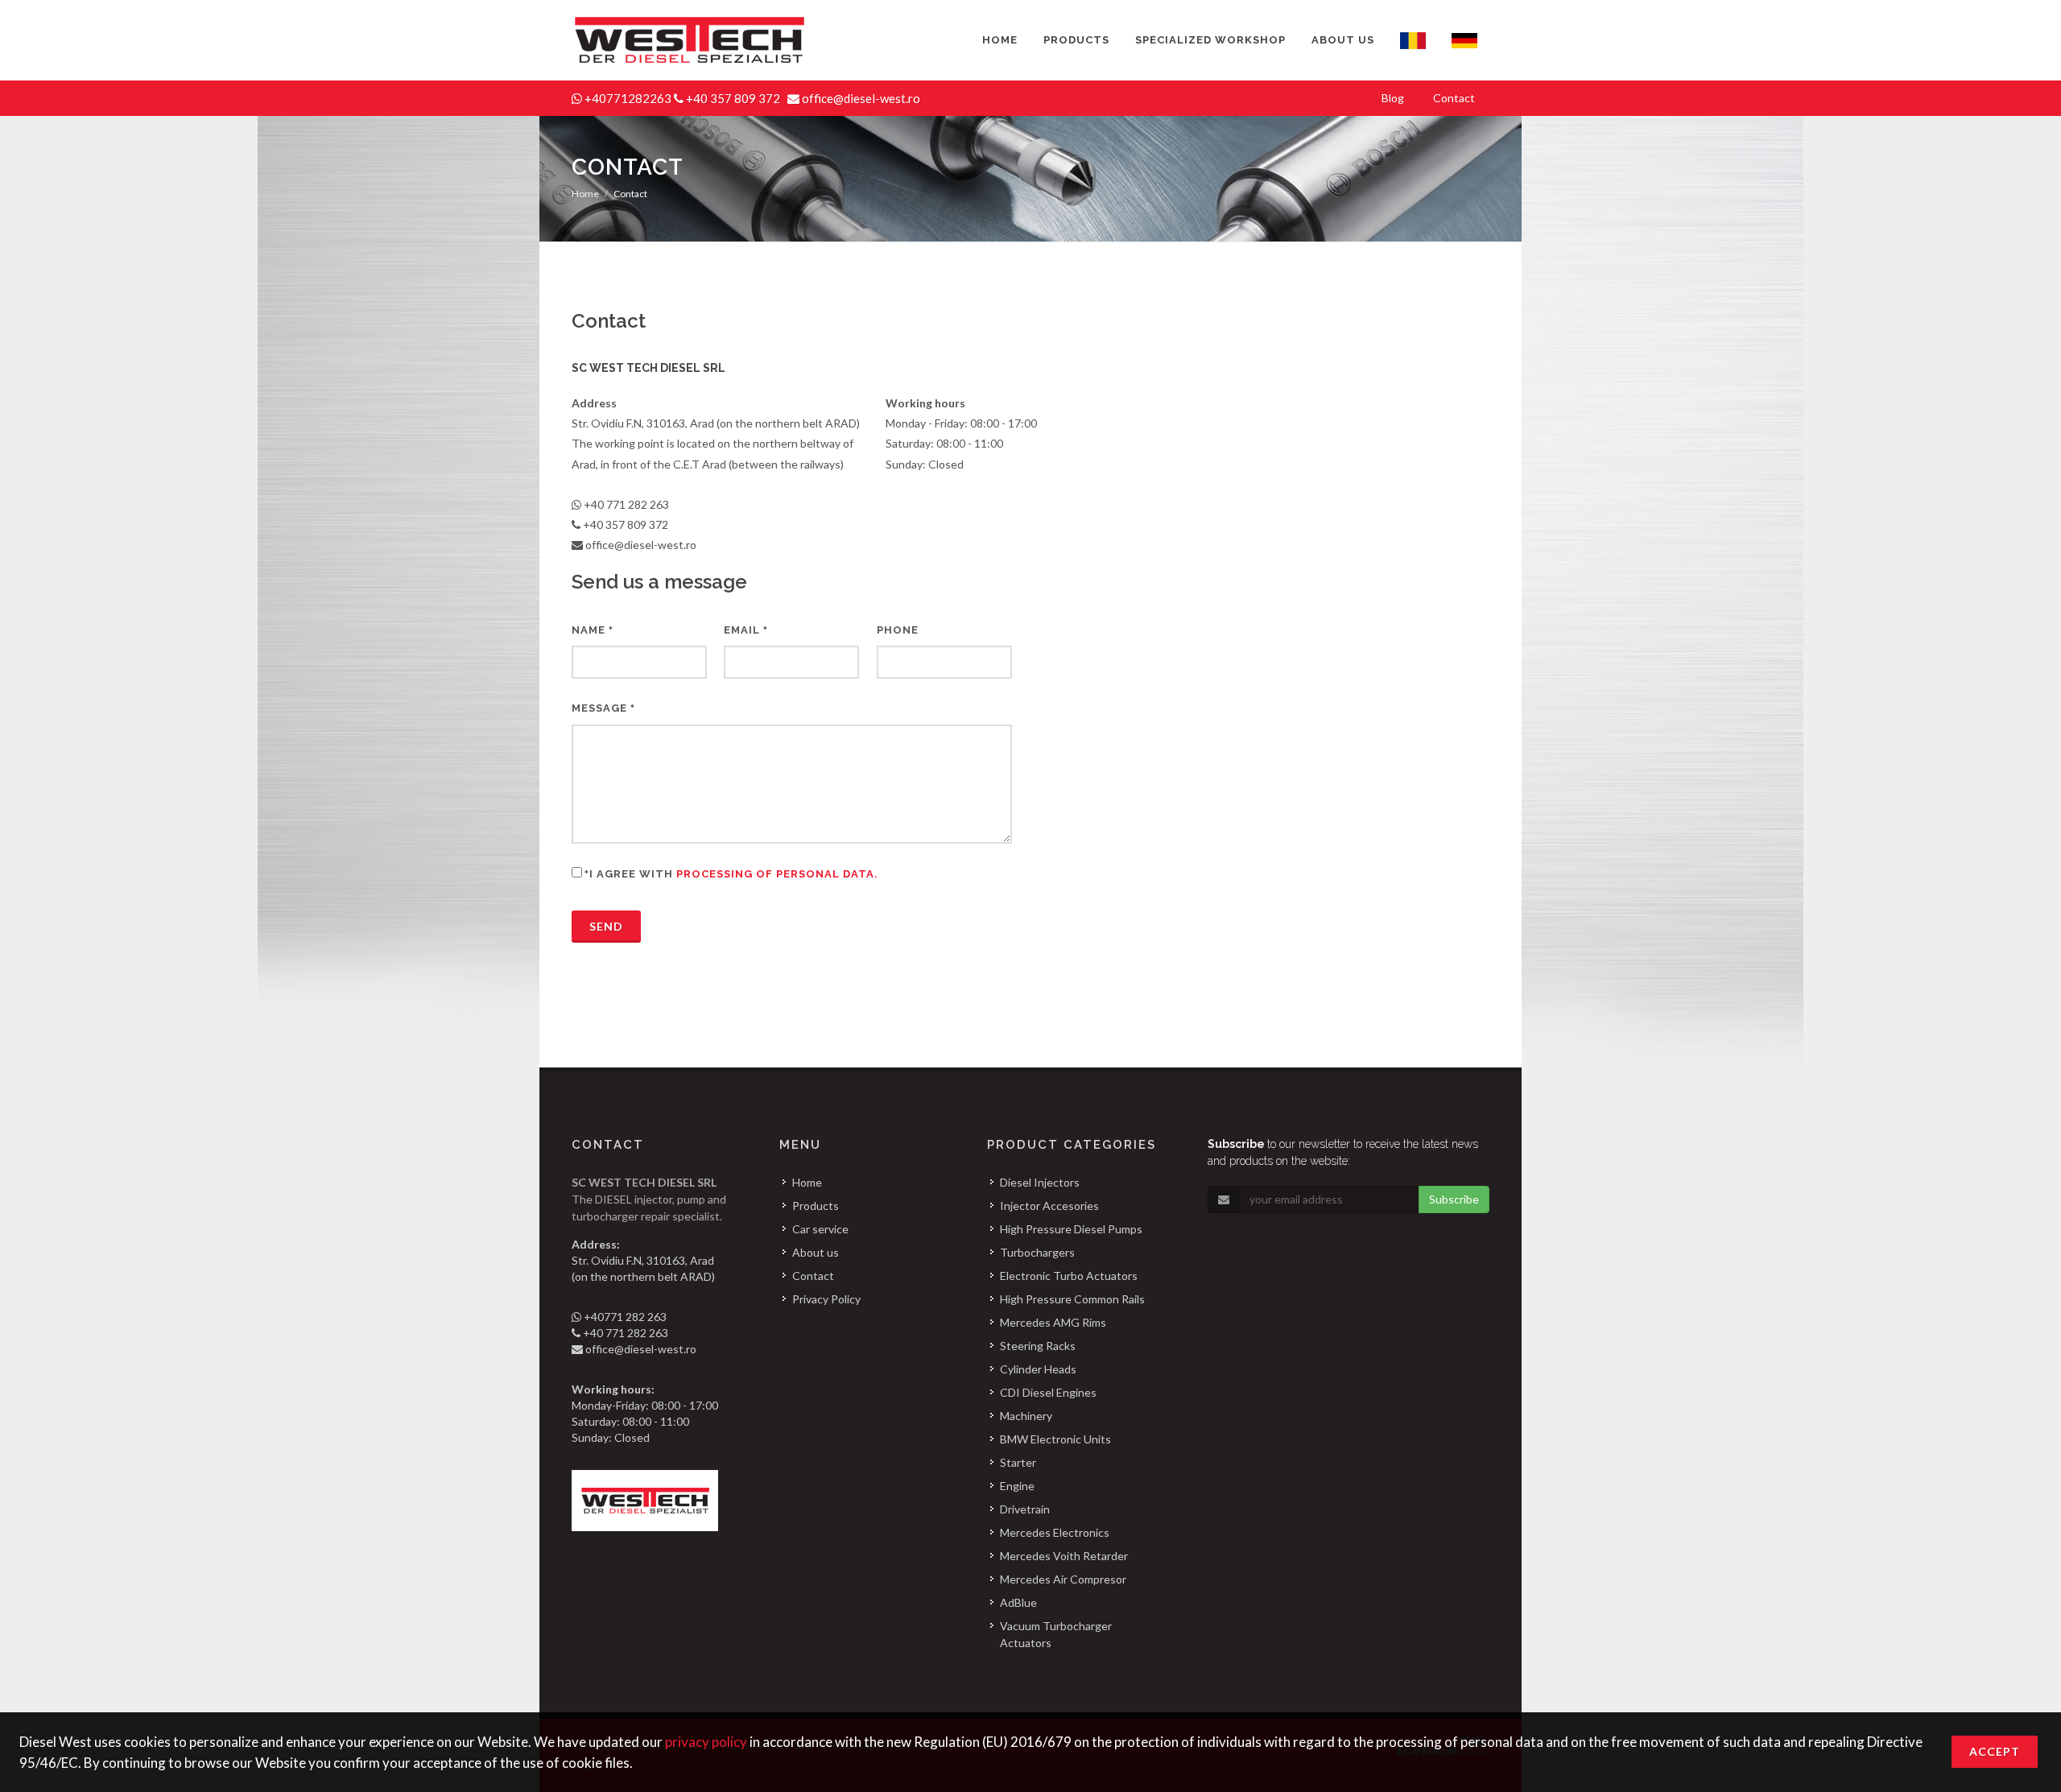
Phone (898, 630)
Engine (1017, 1486)
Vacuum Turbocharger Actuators (1056, 1634)
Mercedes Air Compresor (1063, 1579)
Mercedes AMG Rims (1053, 1322)
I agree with (731, 874)
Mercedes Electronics (1055, 1532)
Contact (813, 1276)
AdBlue (1018, 1602)
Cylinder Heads (1038, 1369)
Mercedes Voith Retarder (1064, 1556)
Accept (1995, 1751)
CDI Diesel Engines (1048, 1392)
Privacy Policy (826, 1299)
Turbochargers (1037, 1252)
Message (603, 708)
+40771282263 (629, 98)
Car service (820, 1229)
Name (593, 630)
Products (816, 1206)
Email (746, 630)
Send (606, 926)
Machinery (1026, 1416)
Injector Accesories (1049, 1206)
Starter (1018, 1462)
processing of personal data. (777, 874)
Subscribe (1454, 1199)
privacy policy (706, 1742)
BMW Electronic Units (1055, 1439)
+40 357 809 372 (734, 98)
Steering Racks (1038, 1346)
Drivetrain (1025, 1509)
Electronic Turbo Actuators (1069, 1276)
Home (585, 194)
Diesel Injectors (1040, 1182)
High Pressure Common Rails (1072, 1299)
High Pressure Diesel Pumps (1071, 1229)
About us (816, 1252)
